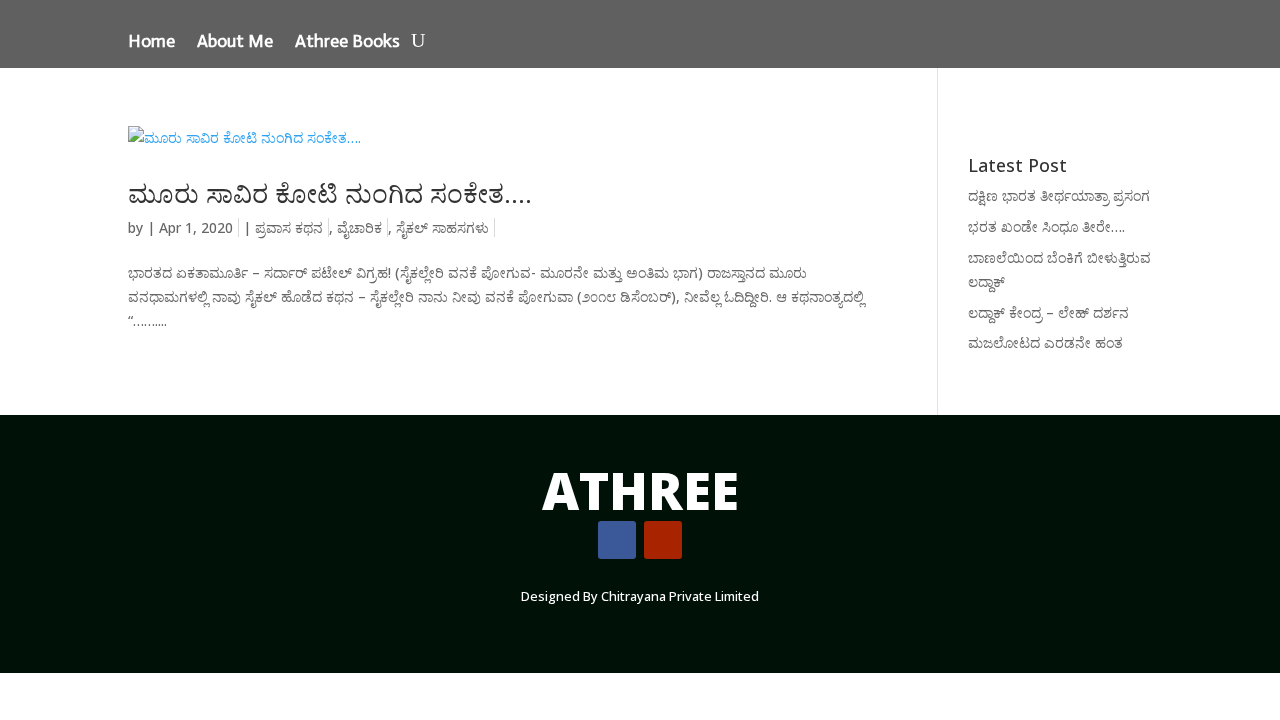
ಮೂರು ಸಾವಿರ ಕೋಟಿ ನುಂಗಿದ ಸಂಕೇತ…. (330, 193)
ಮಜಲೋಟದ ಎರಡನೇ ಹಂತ (1045, 342)
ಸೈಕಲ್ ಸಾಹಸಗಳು (442, 227)
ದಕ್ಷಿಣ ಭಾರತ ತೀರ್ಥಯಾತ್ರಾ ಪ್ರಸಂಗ (1059, 195)
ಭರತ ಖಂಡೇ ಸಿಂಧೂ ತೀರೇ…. (1046, 226)
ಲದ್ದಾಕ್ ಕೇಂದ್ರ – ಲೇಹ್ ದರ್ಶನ (1048, 312)
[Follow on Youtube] (663, 540)
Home (151, 43)
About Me (235, 43)
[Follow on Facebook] (617, 540)
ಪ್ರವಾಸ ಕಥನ (289, 227)
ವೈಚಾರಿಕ (359, 227)
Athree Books (347, 43)
